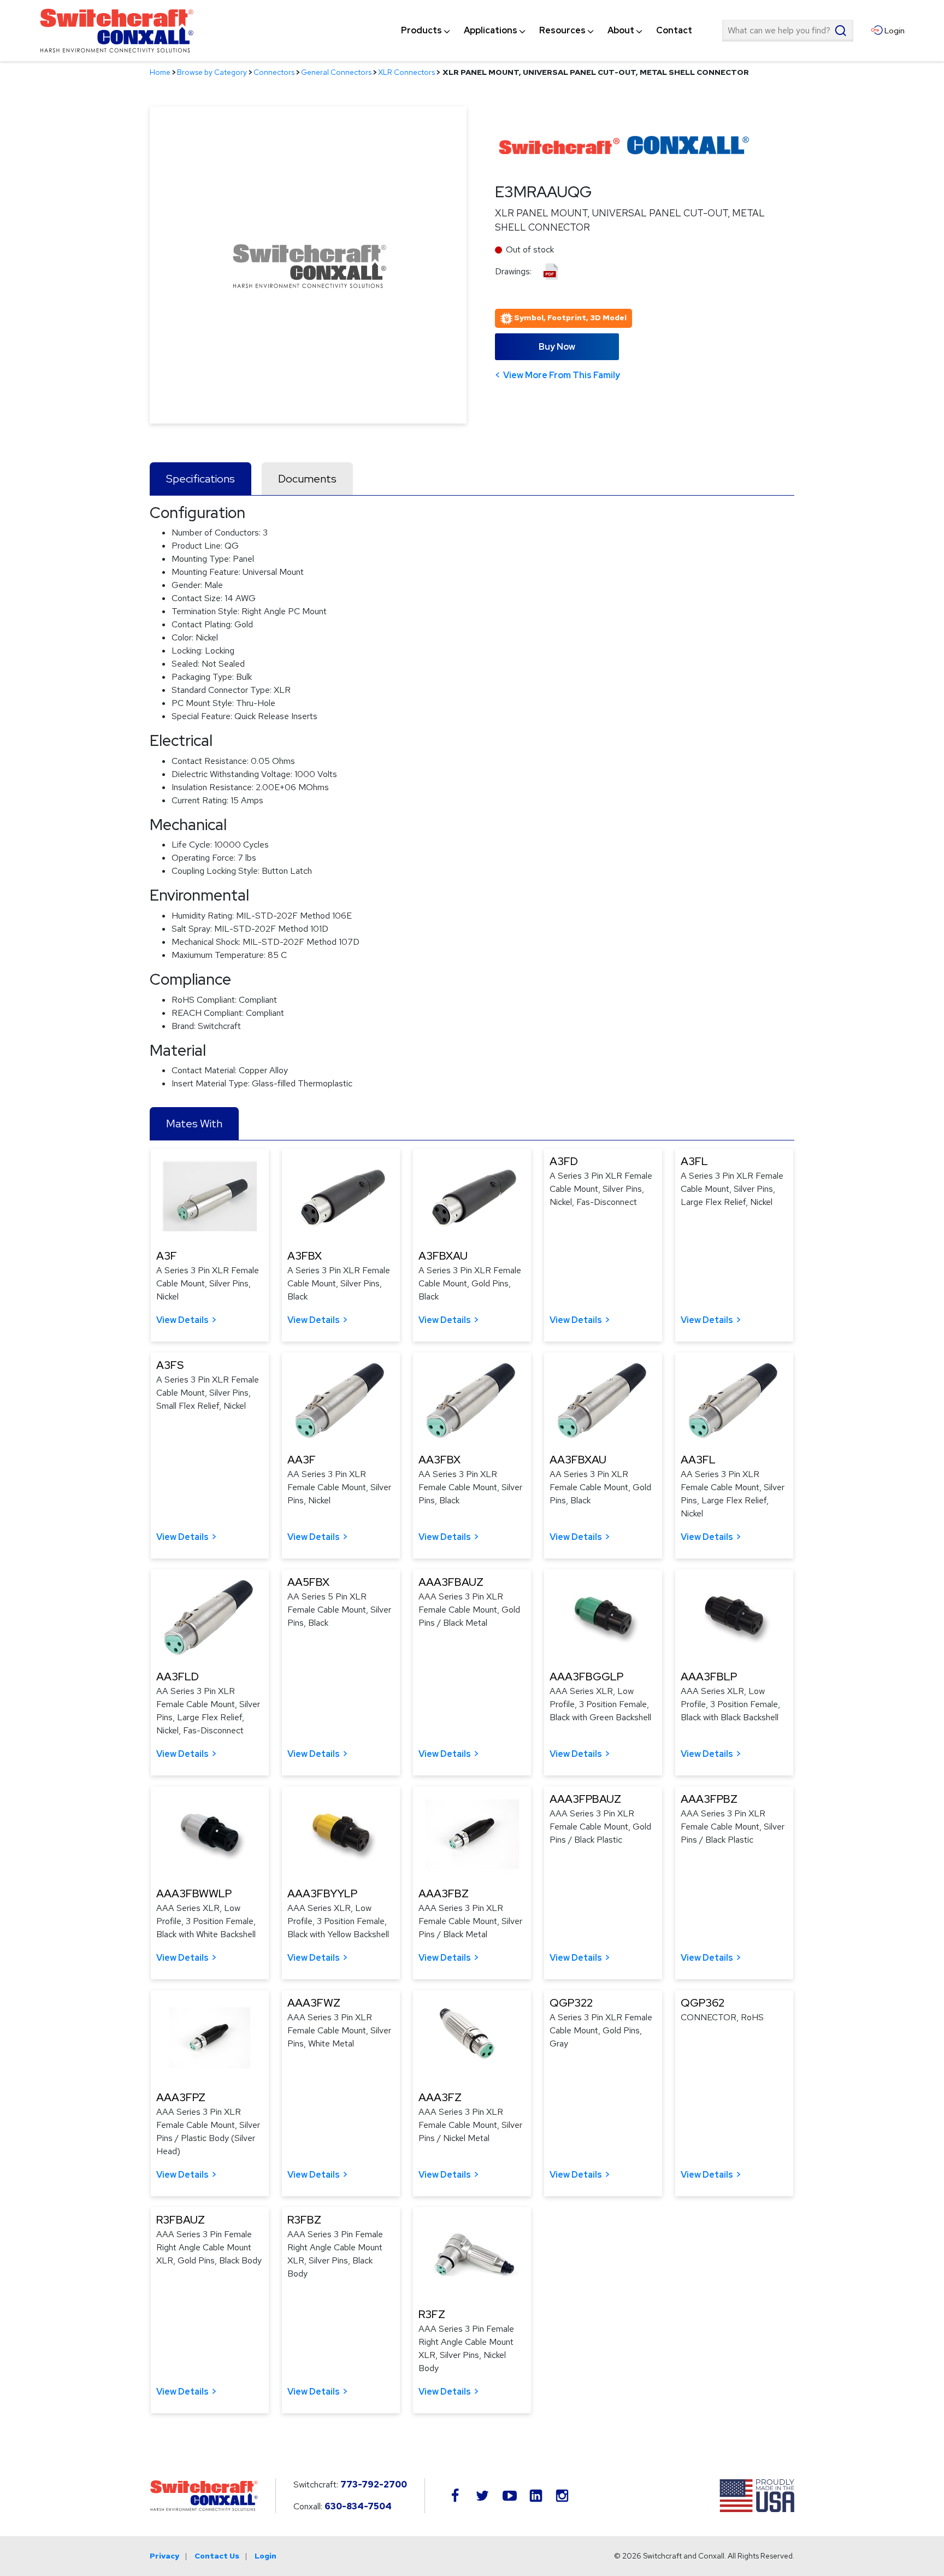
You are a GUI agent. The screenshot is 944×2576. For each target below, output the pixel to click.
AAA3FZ (440, 2097)
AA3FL (698, 1460)
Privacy (164, 2556)
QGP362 (703, 2003)
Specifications (200, 479)
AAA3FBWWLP (194, 1893)
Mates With (194, 1124)
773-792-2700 (374, 2484)
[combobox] (788, 31)
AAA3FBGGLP (586, 1677)
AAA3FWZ (314, 2003)
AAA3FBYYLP (322, 1893)
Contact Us (217, 2556)
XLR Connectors (406, 72)
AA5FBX (308, 1582)
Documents (307, 479)
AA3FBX (439, 1460)
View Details (182, 1320)
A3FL (694, 1161)
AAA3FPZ (181, 2097)
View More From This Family (562, 375)
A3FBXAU (443, 1256)
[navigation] (547, 31)
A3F (167, 1256)
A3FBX (305, 1256)
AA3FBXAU (578, 1460)
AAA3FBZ (444, 1893)
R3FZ (432, 2314)
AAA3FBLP (709, 1677)
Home (160, 72)
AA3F (302, 1460)
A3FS (170, 1365)
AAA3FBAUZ (451, 1582)
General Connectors (336, 72)
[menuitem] (421, 31)
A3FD (564, 1161)
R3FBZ (304, 2220)
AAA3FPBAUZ (585, 1799)
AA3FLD (178, 1677)
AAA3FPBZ (709, 1799)
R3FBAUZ (181, 2220)
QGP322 (571, 2003)
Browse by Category (212, 72)
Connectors (274, 72)
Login (265, 2556)
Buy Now (557, 347)
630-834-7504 (358, 2506)
